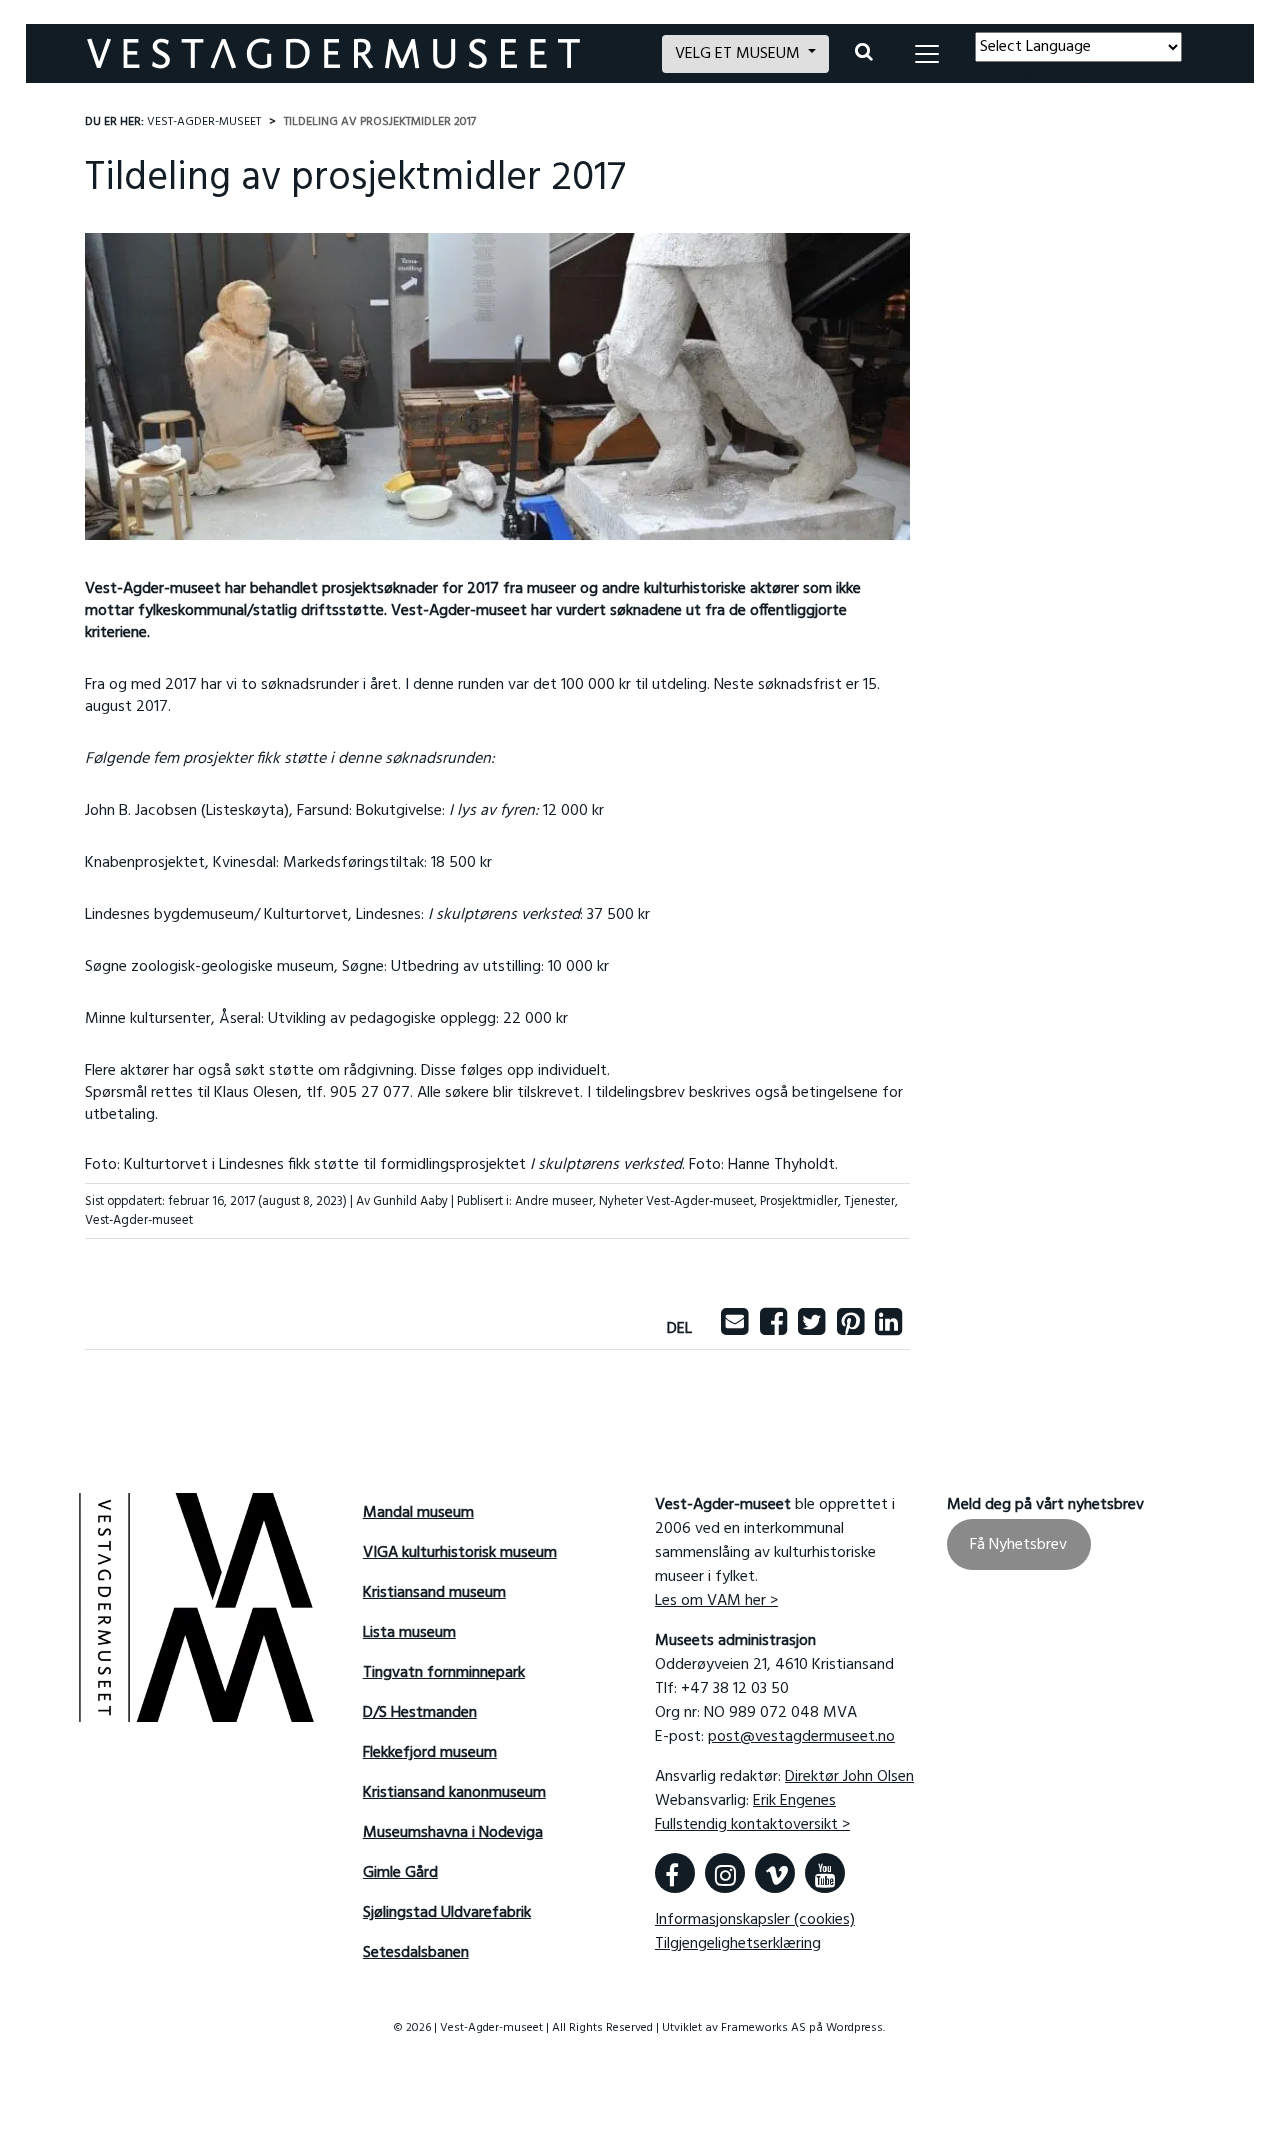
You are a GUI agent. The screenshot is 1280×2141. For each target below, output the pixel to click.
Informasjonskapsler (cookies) (755, 1920)
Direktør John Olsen (849, 1777)
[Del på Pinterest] (850, 1329)
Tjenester (869, 1201)
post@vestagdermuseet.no (801, 1737)
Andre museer (554, 1201)
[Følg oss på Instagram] (725, 1873)
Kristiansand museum (434, 1593)
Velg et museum (739, 54)
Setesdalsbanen (416, 1953)
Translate (1121, 74)
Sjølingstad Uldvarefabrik (447, 1913)
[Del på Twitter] (811, 1329)
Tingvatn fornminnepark (444, 1673)
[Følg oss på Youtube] (825, 1873)
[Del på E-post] (734, 1329)
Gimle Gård (400, 1873)
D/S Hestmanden (420, 1713)
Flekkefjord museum (430, 1753)
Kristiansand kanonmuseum (454, 1793)
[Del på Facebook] (773, 1329)
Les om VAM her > (716, 1601)
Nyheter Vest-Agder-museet (676, 1201)
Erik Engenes (794, 1801)
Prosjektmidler (799, 1201)
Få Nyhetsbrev (1018, 1545)
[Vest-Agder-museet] (362, 53)
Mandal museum (418, 1513)
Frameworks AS (763, 2028)
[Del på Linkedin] (888, 1329)
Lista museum (409, 1633)
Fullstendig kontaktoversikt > (752, 1825)
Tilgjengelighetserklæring (738, 1944)
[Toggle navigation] (927, 54)
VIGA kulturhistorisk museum (460, 1553)
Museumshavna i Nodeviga (453, 1833)
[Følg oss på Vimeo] (775, 1873)
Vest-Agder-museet (139, 1220)
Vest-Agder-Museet (204, 122)
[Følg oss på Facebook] (675, 1873)
